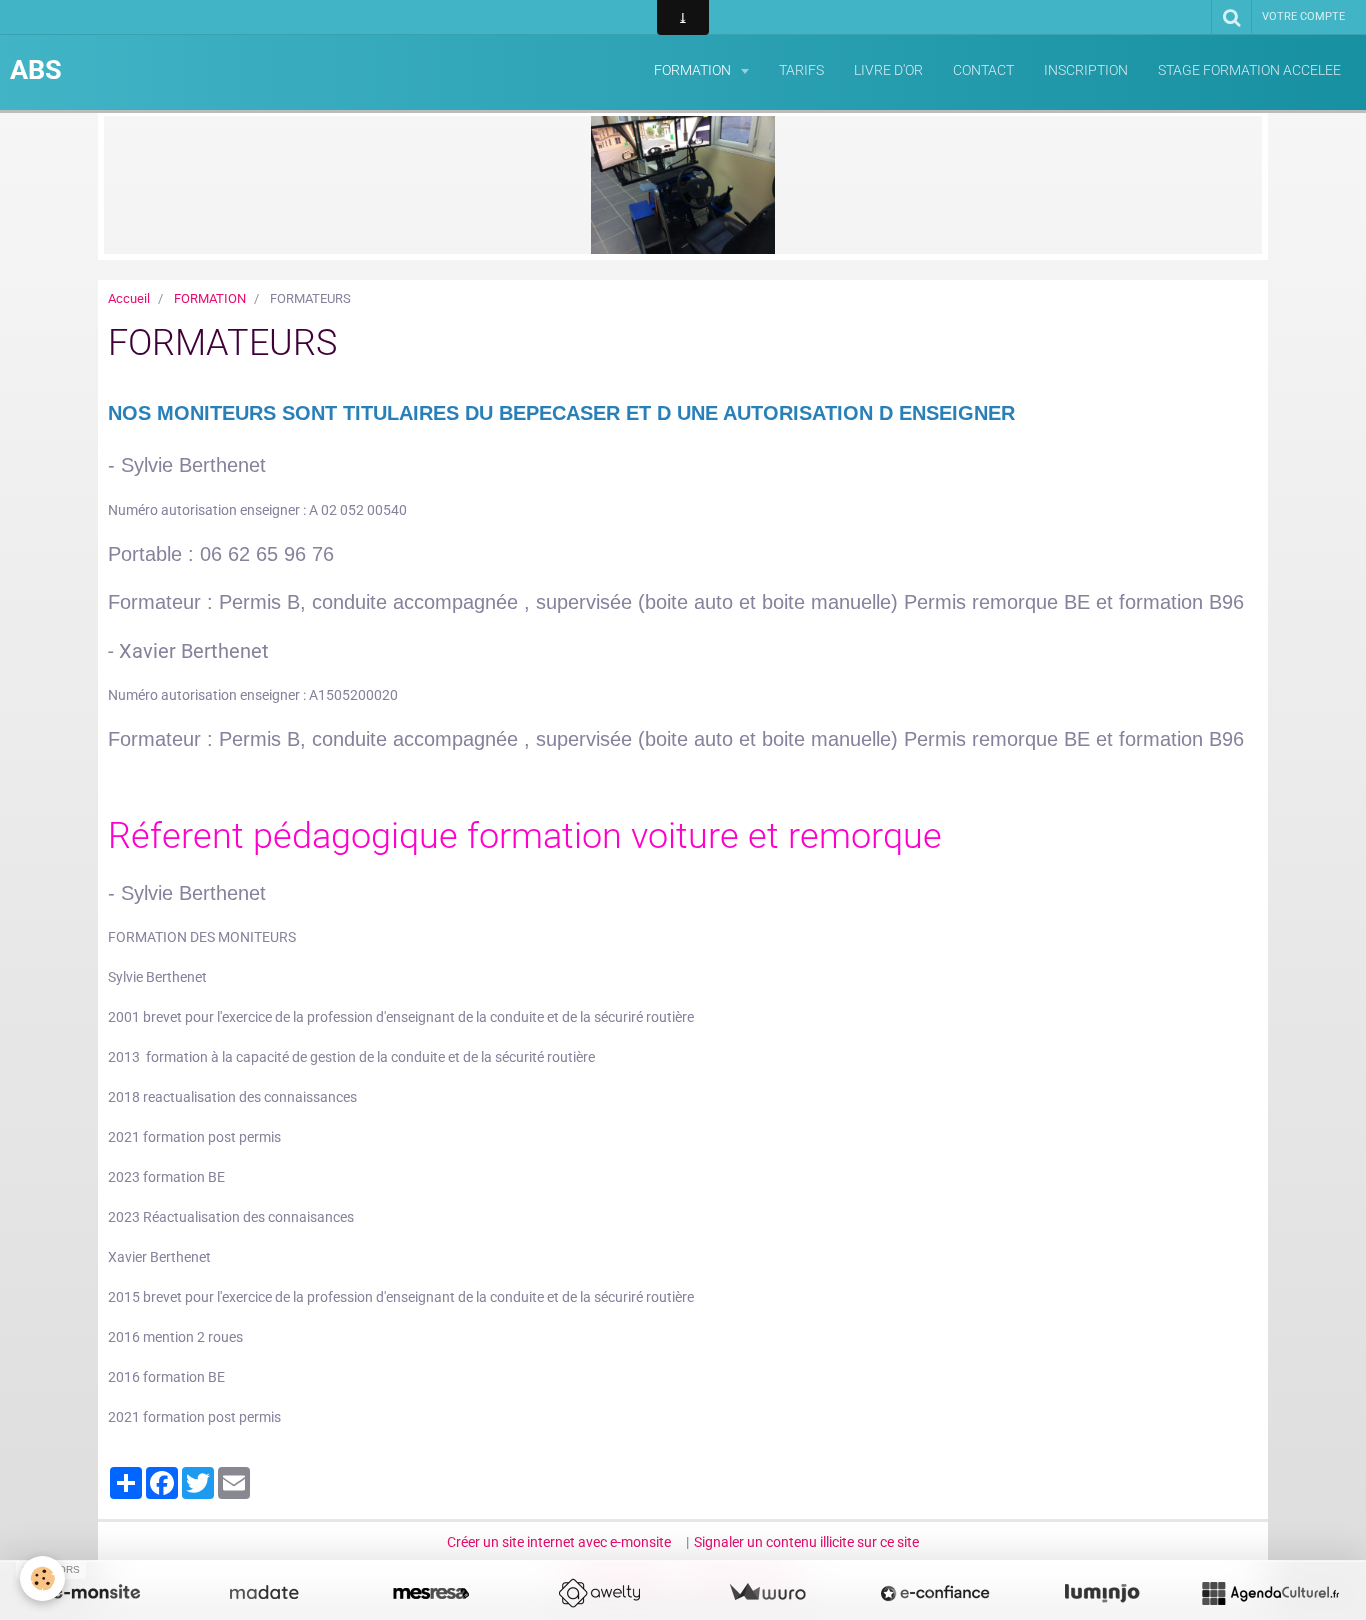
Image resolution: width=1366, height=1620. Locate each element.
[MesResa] (431, 1593)
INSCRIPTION (1086, 70)
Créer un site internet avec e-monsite (559, 1542)
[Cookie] (42, 1578)
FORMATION (694, 70)
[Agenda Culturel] (1270, 1593)
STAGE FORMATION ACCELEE (1249, 70)
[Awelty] (599, 1593)
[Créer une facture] (767, 1593)
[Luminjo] (1102, 1593)
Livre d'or (888, 70)
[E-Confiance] (935, 1593)
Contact (983, 70)
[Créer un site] (96, 1593)
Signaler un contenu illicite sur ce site (806, 1542)
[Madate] (264, 1593)
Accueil (129, 298)
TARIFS (801, 70)
